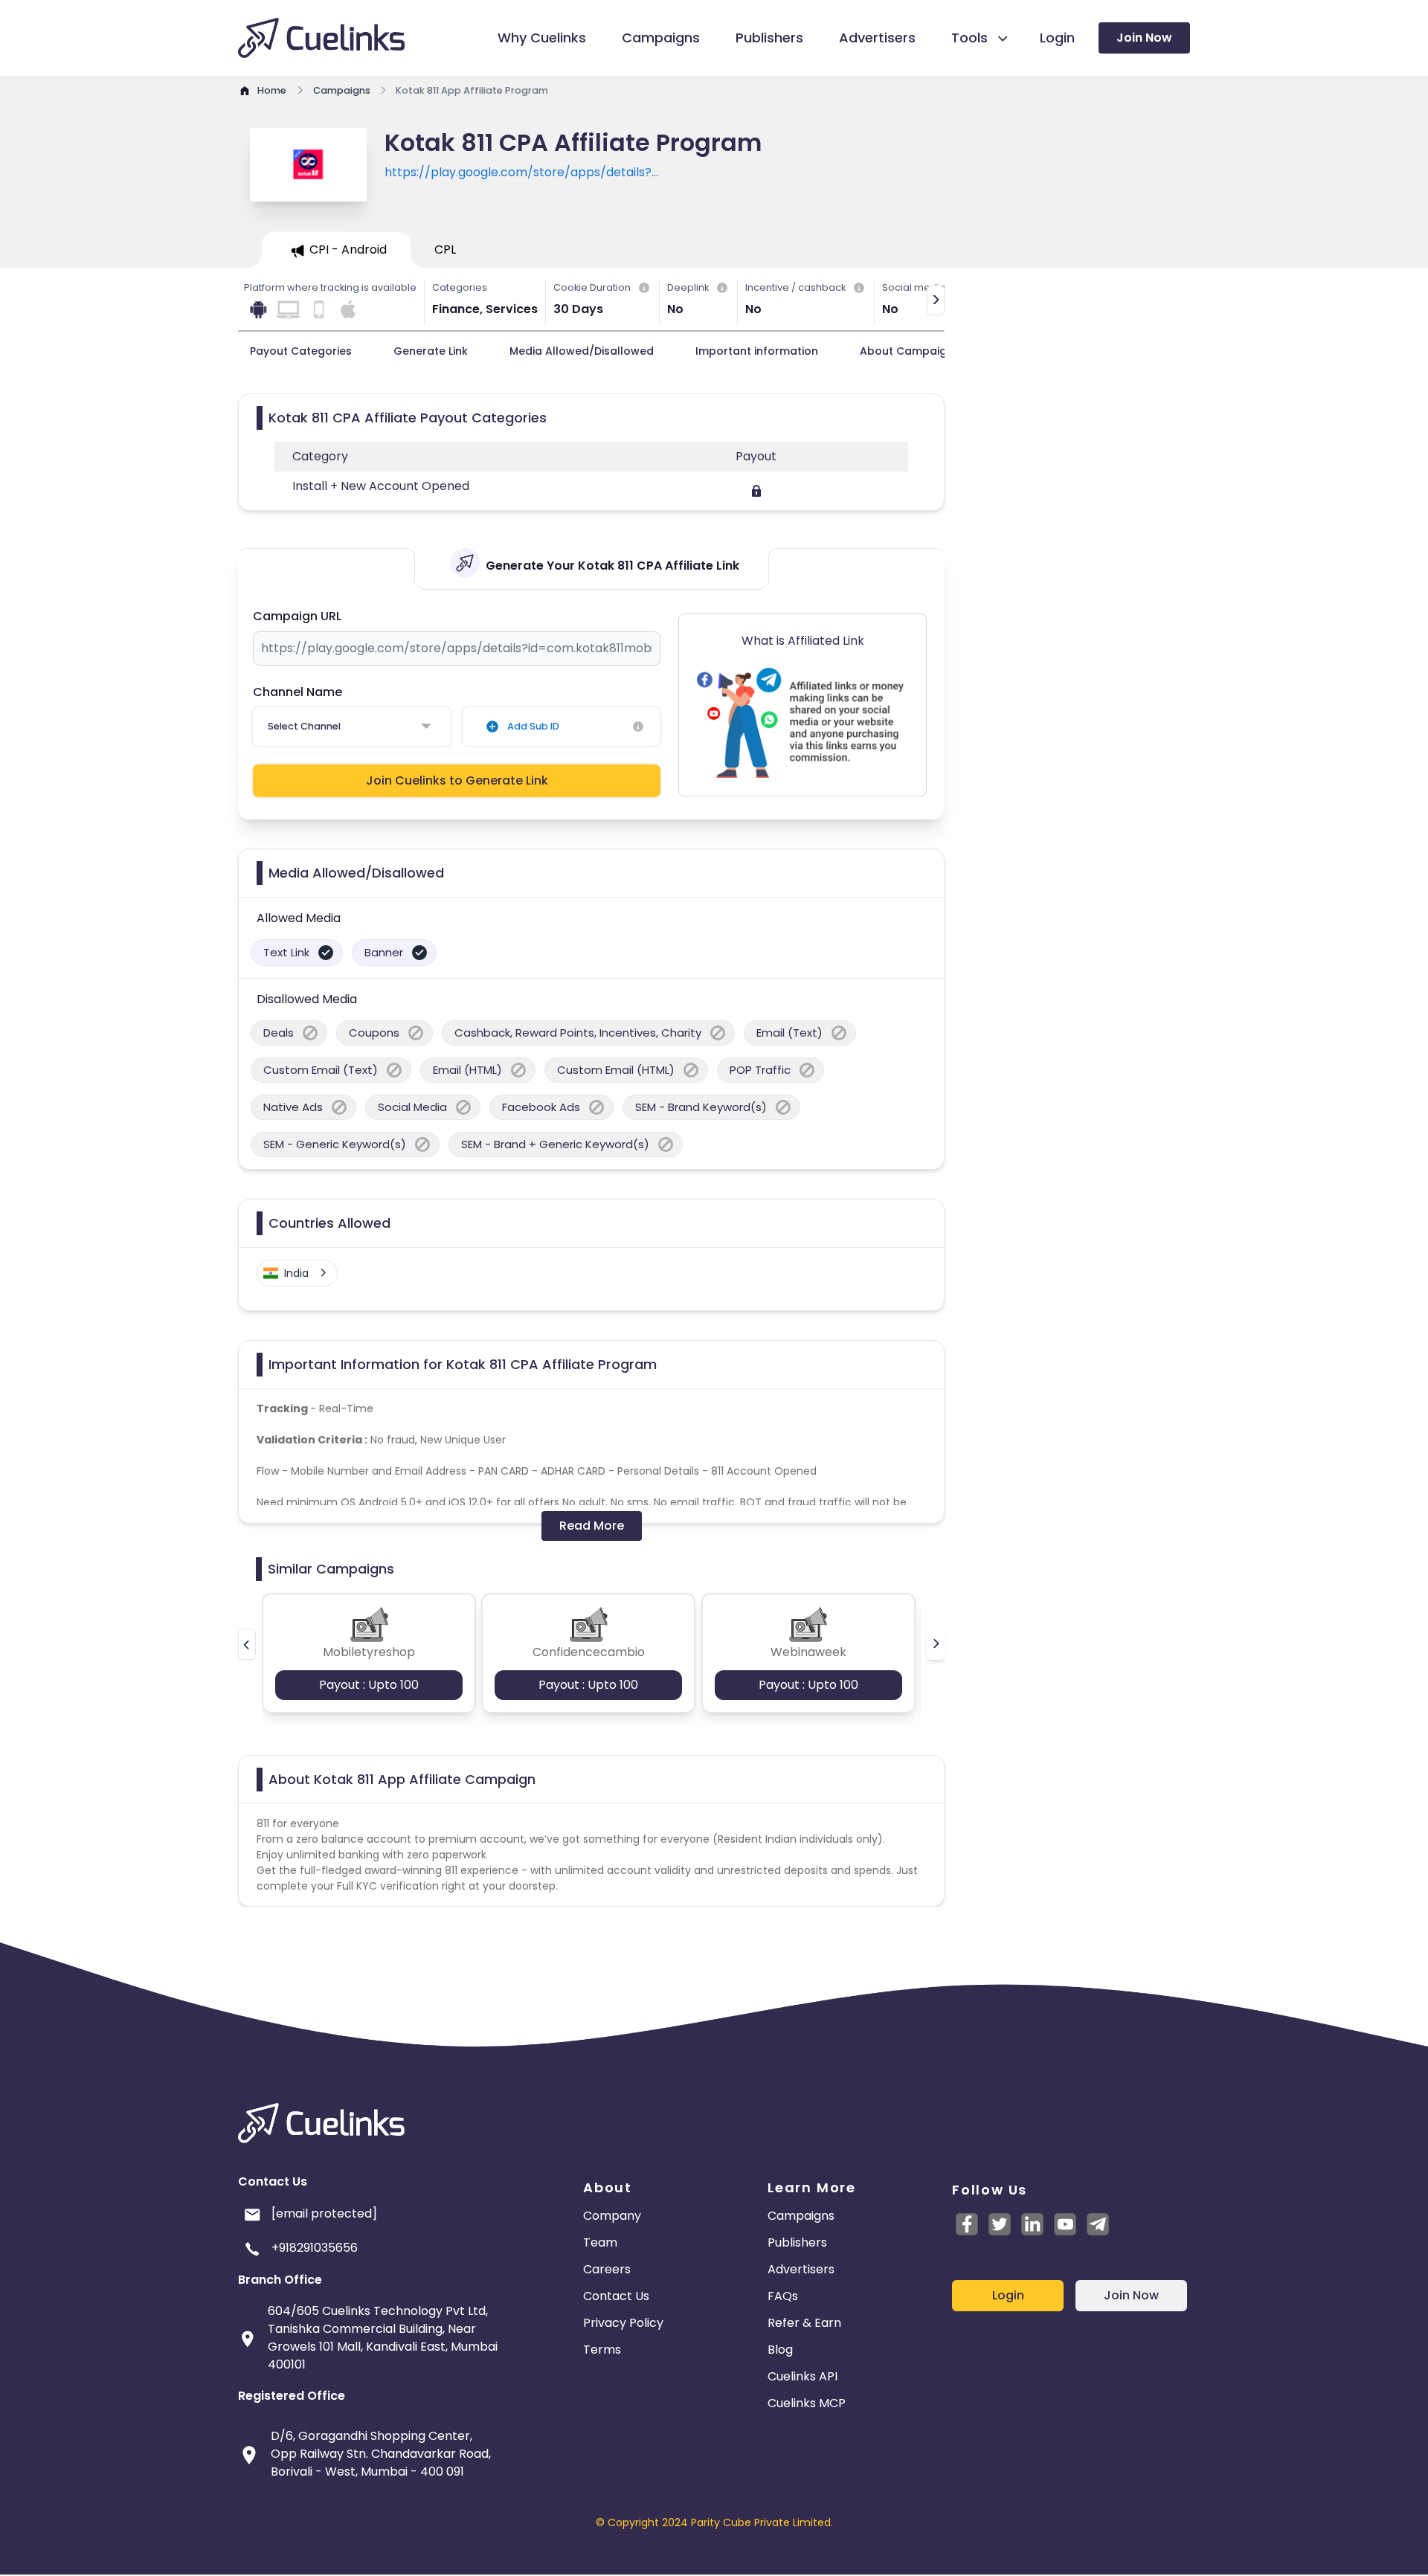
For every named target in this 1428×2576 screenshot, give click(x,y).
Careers (607, 2269)
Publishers (797, 2242)
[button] (247, 1644)
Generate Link (431, 351)
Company (612, 2216)
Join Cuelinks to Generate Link (457, 780)
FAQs (783, 2296)
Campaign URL (297, 616)
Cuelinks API (803, 2376)
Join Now (1144, 38)
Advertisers (801, 2269)
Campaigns (801, 2216)
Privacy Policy (623, 2323)
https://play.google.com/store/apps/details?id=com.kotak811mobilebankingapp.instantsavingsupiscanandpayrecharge (604, 173)
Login (1008, 2295)
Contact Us (616, 2296)
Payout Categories (301, 351)
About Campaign (907, 351)
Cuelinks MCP (807, 2403)
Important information (757, 351)
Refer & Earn (804, 2323)
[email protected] (324, 2213)
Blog (780, 2350)
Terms (602, 2350)
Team (600, 2242)
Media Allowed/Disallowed (582, 351)
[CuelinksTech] (1098, 2224)
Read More (592, 1526)
